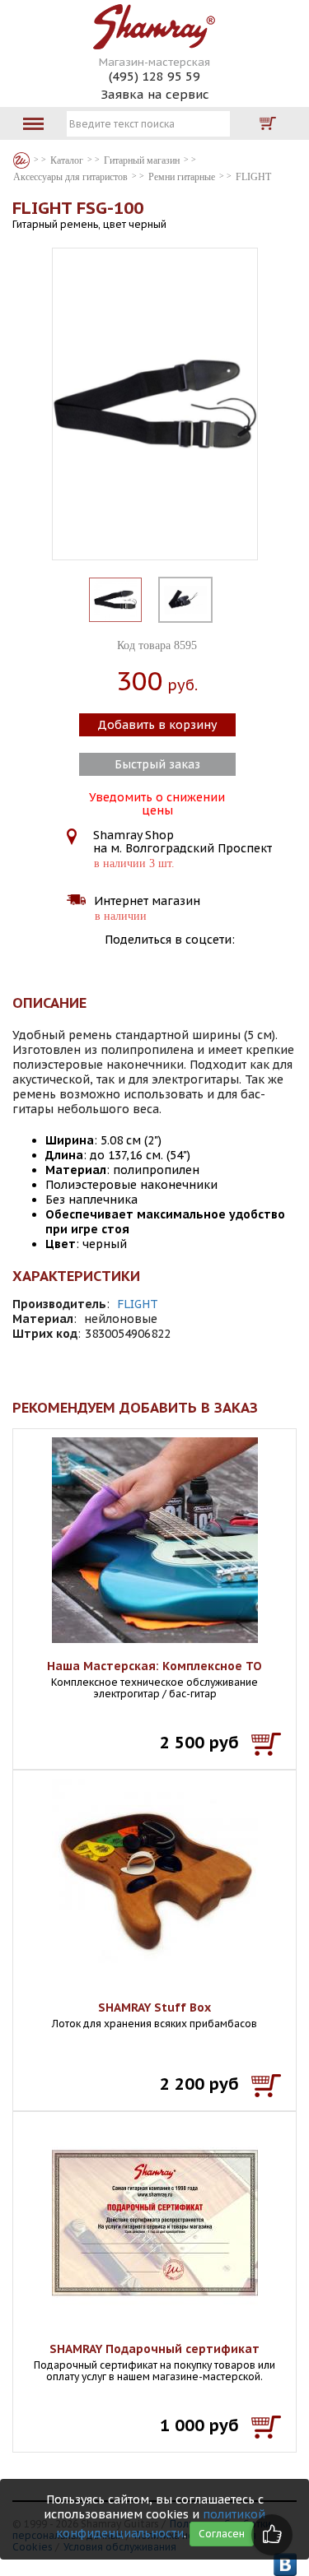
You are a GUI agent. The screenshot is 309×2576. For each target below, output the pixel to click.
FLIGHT (138, 1304)
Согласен (222, 2534)
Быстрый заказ (157, 764)
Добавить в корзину (157, 725)
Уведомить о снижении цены (157, 802)
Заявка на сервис (155, 94)
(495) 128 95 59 (154, 76)
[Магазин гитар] (21, 160)
